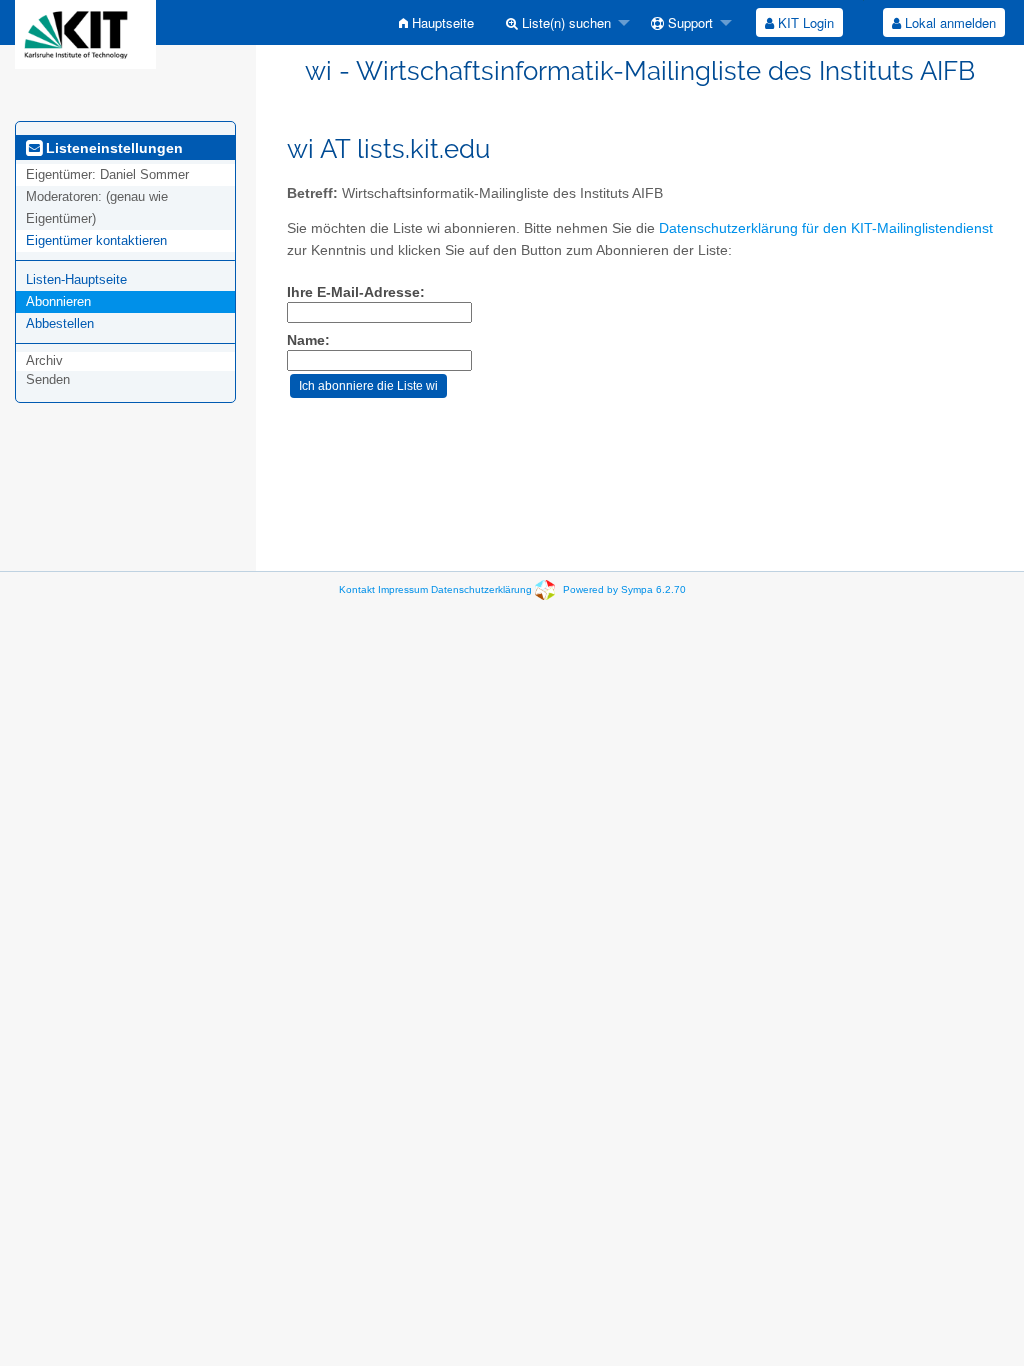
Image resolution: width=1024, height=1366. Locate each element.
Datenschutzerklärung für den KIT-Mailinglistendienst (826, 228)
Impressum (403, 589)
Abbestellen (60, 323)
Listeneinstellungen (112, 148)
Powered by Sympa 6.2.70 (624, 589)
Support (688, 22)
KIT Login (804, 22)
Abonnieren (58, 301)
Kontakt (357, 589)
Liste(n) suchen (564, 22)
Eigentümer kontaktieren (96, 240)
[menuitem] (436, 22)
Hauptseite (441, 22)
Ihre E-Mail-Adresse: (356, 292)
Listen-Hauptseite (76, 279)
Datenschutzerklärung (481, 589)
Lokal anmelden (948, 22)
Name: (308, 340)
